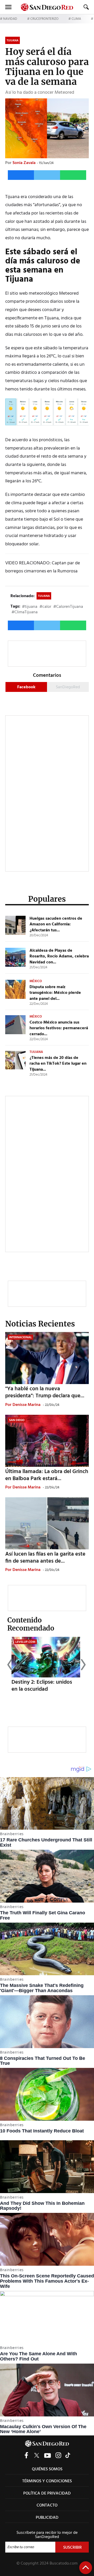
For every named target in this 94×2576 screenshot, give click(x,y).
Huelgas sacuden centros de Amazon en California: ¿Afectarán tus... (56, 924)
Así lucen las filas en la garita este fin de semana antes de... (45, 1558)
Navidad (10, 19)
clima (76, 19)
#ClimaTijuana (25, 612)
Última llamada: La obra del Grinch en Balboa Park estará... (47, 1475)
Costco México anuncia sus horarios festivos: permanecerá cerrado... (59, 1028)
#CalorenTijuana (68, 607)
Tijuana (44, 596)
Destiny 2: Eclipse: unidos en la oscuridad (42, 1686)
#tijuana (30, 607)
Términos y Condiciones (47, 2481)
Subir (86, 2568)
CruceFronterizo (44, 19)
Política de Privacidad (47, 2493)
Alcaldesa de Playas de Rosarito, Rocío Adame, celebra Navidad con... (59, 956)
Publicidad (47, 2518)
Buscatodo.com (64, 2564)
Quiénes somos (47, 2469)
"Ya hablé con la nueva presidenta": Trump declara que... (45, 1392)
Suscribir (72, 2548)
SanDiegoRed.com (47, 2443)
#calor (45, 607)
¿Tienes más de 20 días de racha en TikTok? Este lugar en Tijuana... (58, 1064)
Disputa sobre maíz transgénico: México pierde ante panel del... (55, 993)
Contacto (47, 2505)
